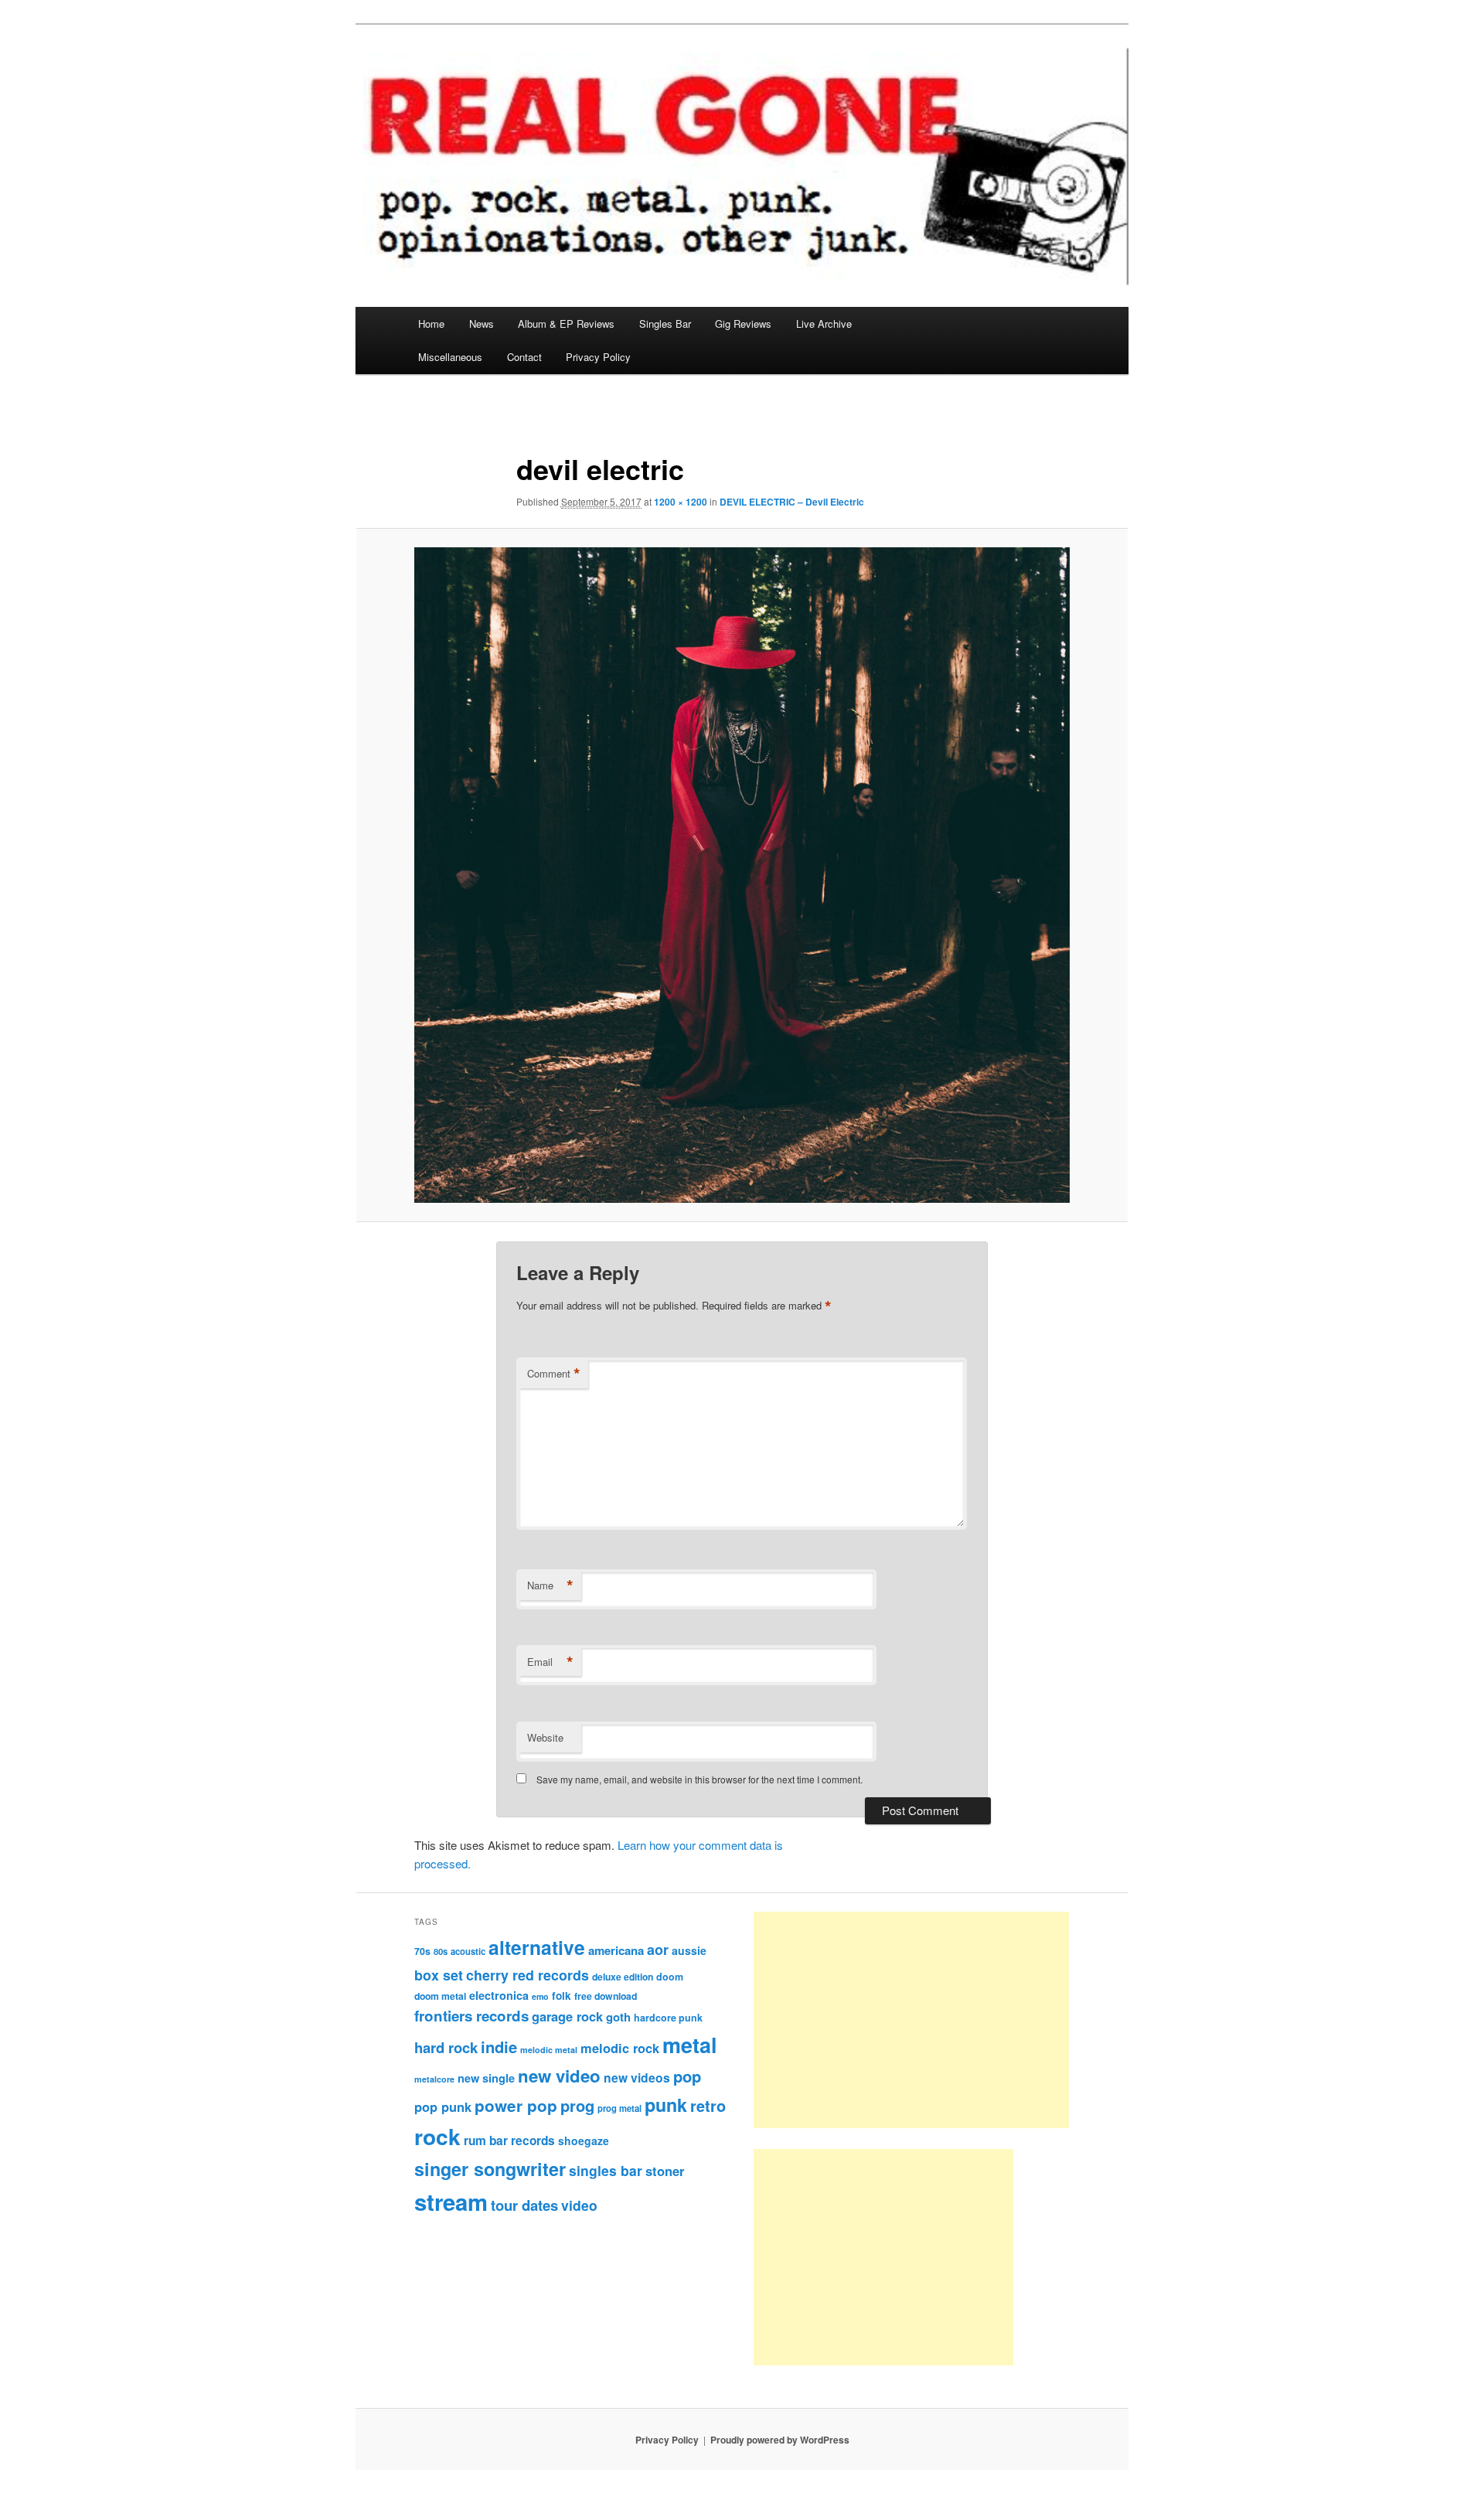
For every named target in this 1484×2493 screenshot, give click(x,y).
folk (562, 1996)
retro (708, 2106)
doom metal (440, 1996)
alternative (537, 1947)
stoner (665, 2171)
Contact (524, 357)
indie (499, 2047)
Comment (554, 1374)
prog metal (619, 2108)
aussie (689, 1950)
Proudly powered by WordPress (780, 2440)
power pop (516, 2105)
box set (439, 1975)
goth (618, 2017)
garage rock (567, 2016)
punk (666, 2105)
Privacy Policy (598, 357)
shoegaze (584, 2141)
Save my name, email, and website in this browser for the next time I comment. (699, 1779)
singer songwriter (490, 2169)
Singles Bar (665, 324)
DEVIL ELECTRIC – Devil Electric (792, 502)
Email (550, 1662)
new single (486, 2078)
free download (606, 1996)
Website (545, 1737)
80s (441, 1951)
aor (658, 1950)
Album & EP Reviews (566, 324)
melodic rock (620, 2048)
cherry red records (528, 1975)
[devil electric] (742, 875)
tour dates (524, 2205)
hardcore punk (668, 2018)
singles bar (606, 2170)
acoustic (468, 1951)
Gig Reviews (743, 324)
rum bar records (509, 2141)
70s (422, 1951)
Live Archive (824, 324)
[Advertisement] (911, 2020)
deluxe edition (623, 1977)
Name (550, 1585)
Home (431, 324)
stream (451, 2202)
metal (690, 2045)
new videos (637, 2077)
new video (559, 2076)
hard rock (446, 2047)
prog (577, 2105)
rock (437, 2136)
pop (687, 2076)
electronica (499, 1995)
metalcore (434, 2079)
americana (616, 1950)
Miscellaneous (450, 357)
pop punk (443, 2106)
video (579, 2205)
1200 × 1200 (681, 502)
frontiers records (471, 2016)
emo (540, 1996)
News (482, 324)
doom (670, 1977)
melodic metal (549, 2050)
